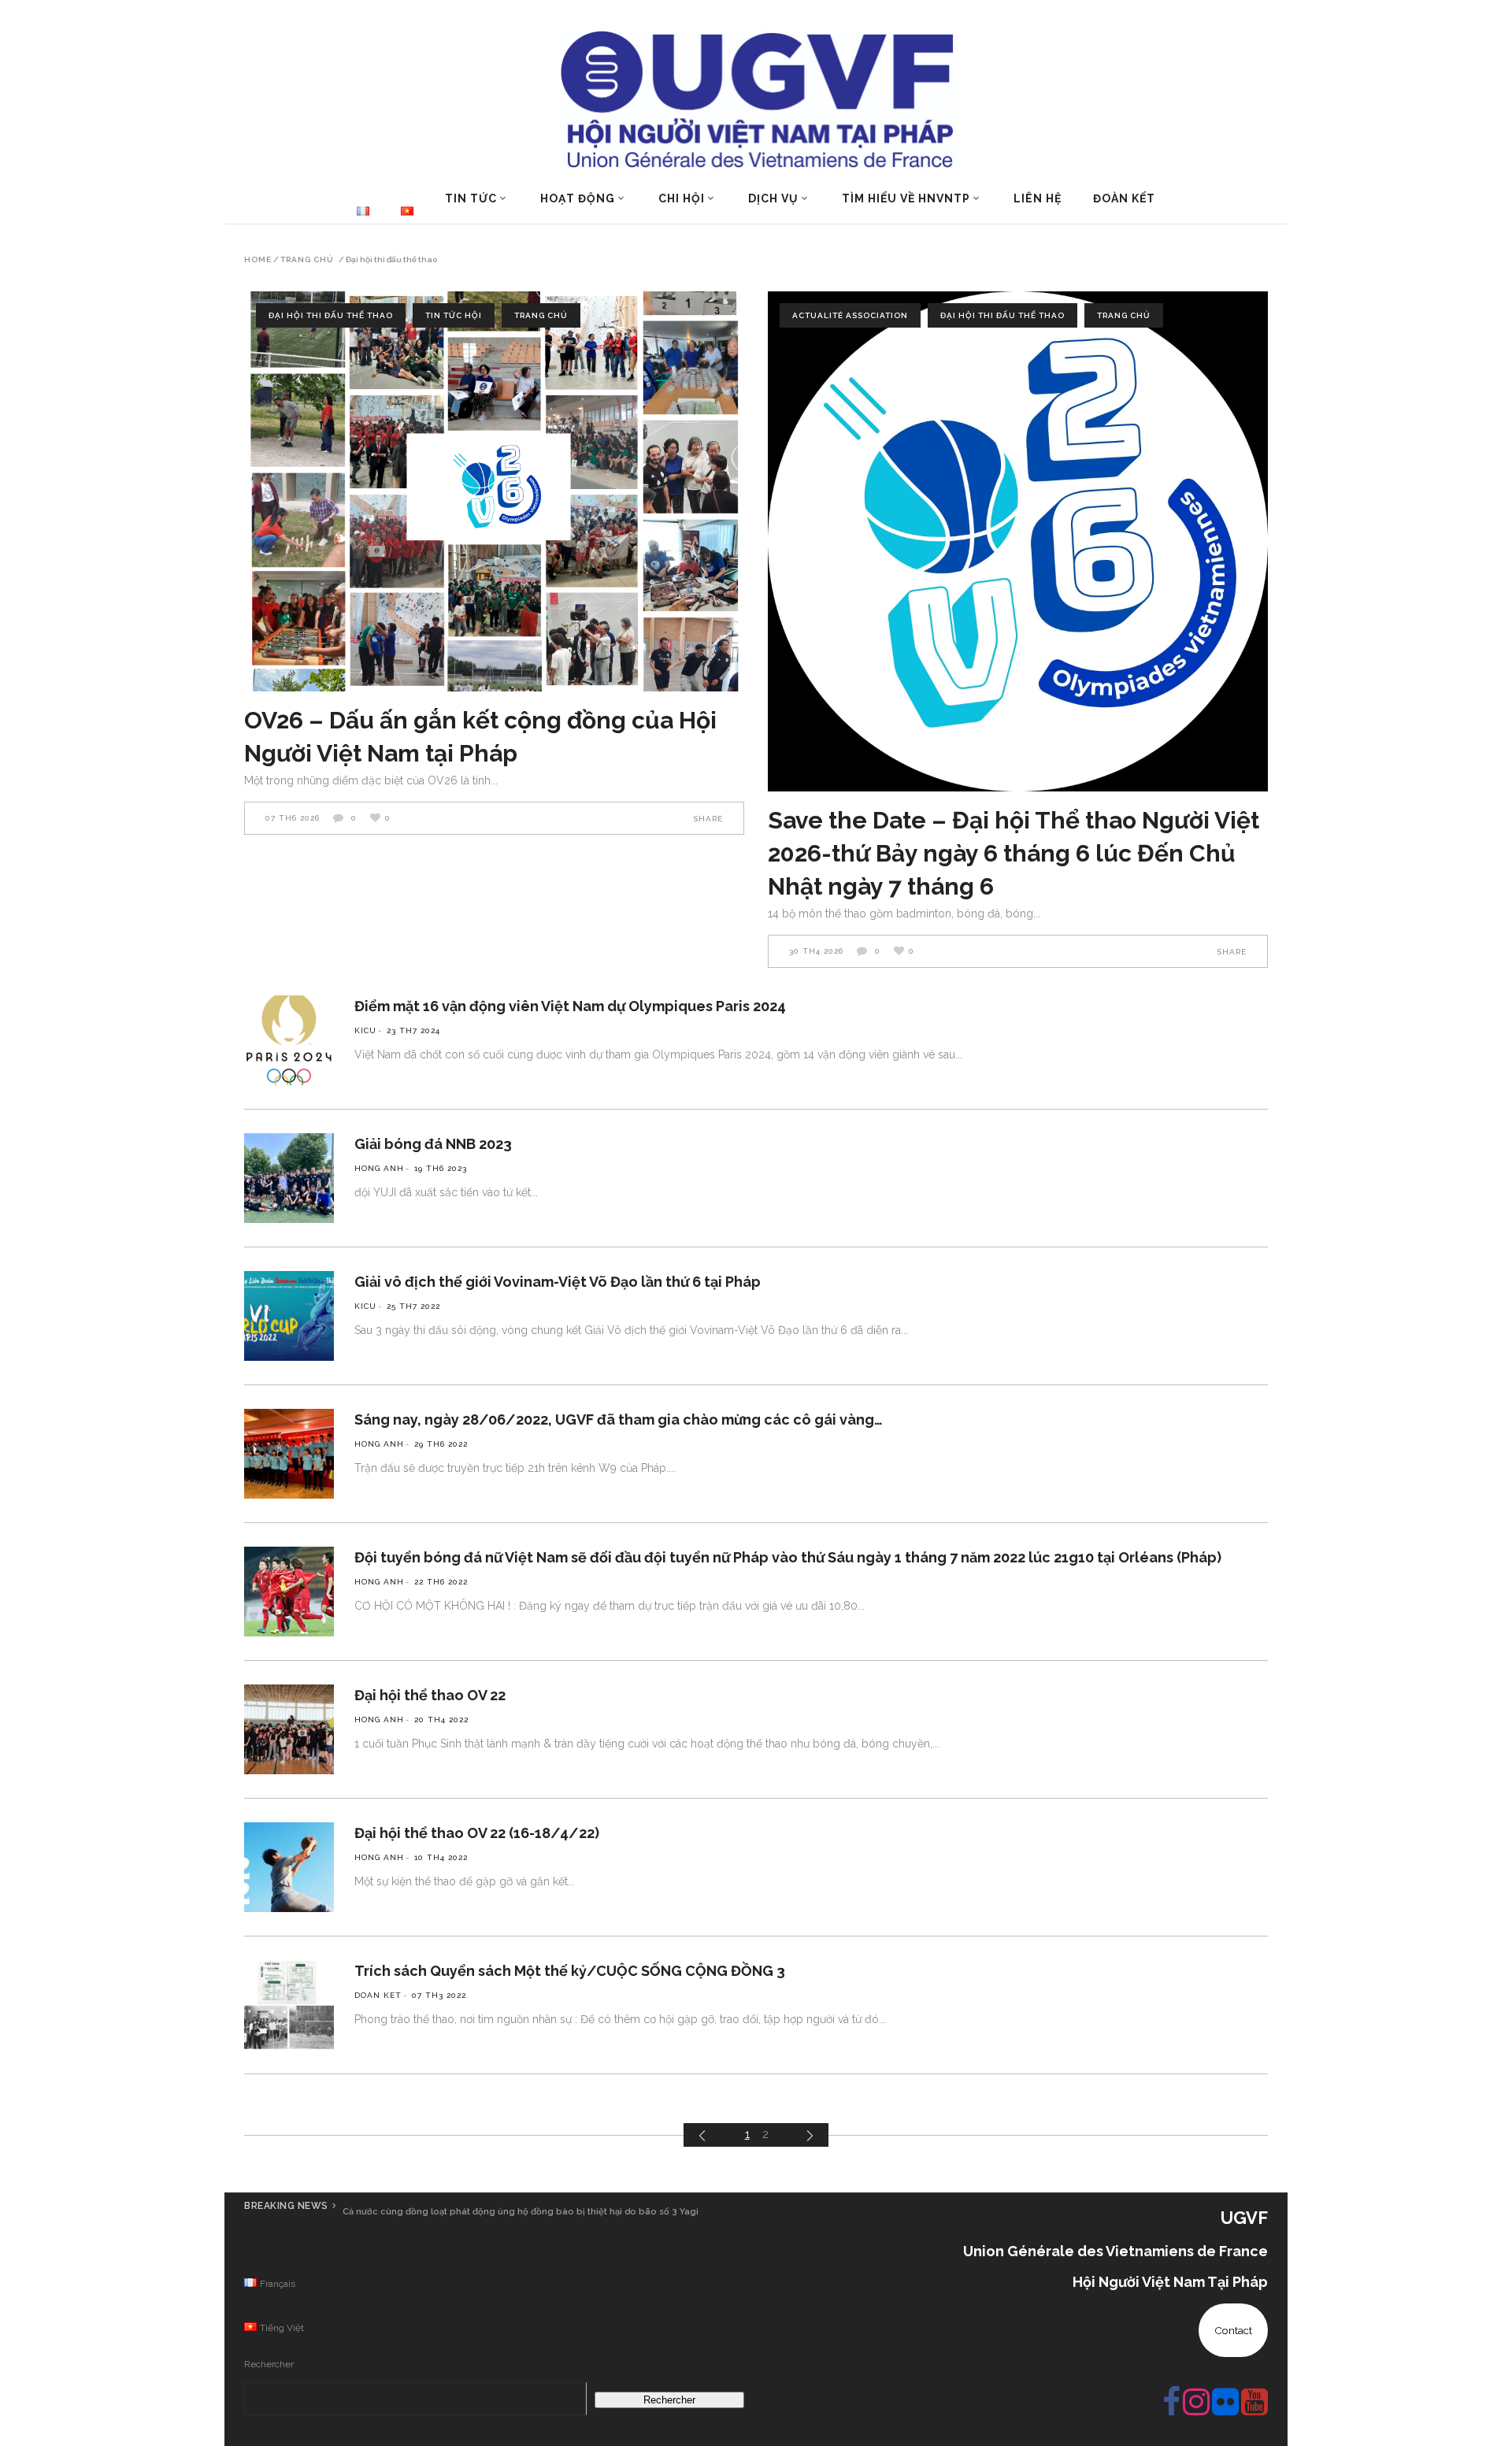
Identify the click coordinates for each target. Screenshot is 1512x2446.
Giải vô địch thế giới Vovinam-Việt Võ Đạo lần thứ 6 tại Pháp (558, 1282)
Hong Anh (379, 1168)
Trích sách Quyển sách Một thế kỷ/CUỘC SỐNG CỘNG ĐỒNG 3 (570, 1971)
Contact (1233, 2330)
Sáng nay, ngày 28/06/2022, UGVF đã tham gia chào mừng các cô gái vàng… (619, 1419)
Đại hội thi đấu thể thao (331, 315)
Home (258, 260)
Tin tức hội (454, 315)
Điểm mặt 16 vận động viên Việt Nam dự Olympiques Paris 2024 (570, 1006)
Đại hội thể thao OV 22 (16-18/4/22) (477, 1833)
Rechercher (269, 2364)
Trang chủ (307, 260)
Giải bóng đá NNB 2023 (433, 1144)
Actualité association (850, 315)
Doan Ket (378, 1995)
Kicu (365, 1030)
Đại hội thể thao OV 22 (430, 1695)
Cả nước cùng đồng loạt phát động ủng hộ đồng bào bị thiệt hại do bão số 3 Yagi (521, 2212)
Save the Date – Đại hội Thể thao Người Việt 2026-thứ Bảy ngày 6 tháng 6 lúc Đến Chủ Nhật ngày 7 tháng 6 (1014, 853)
